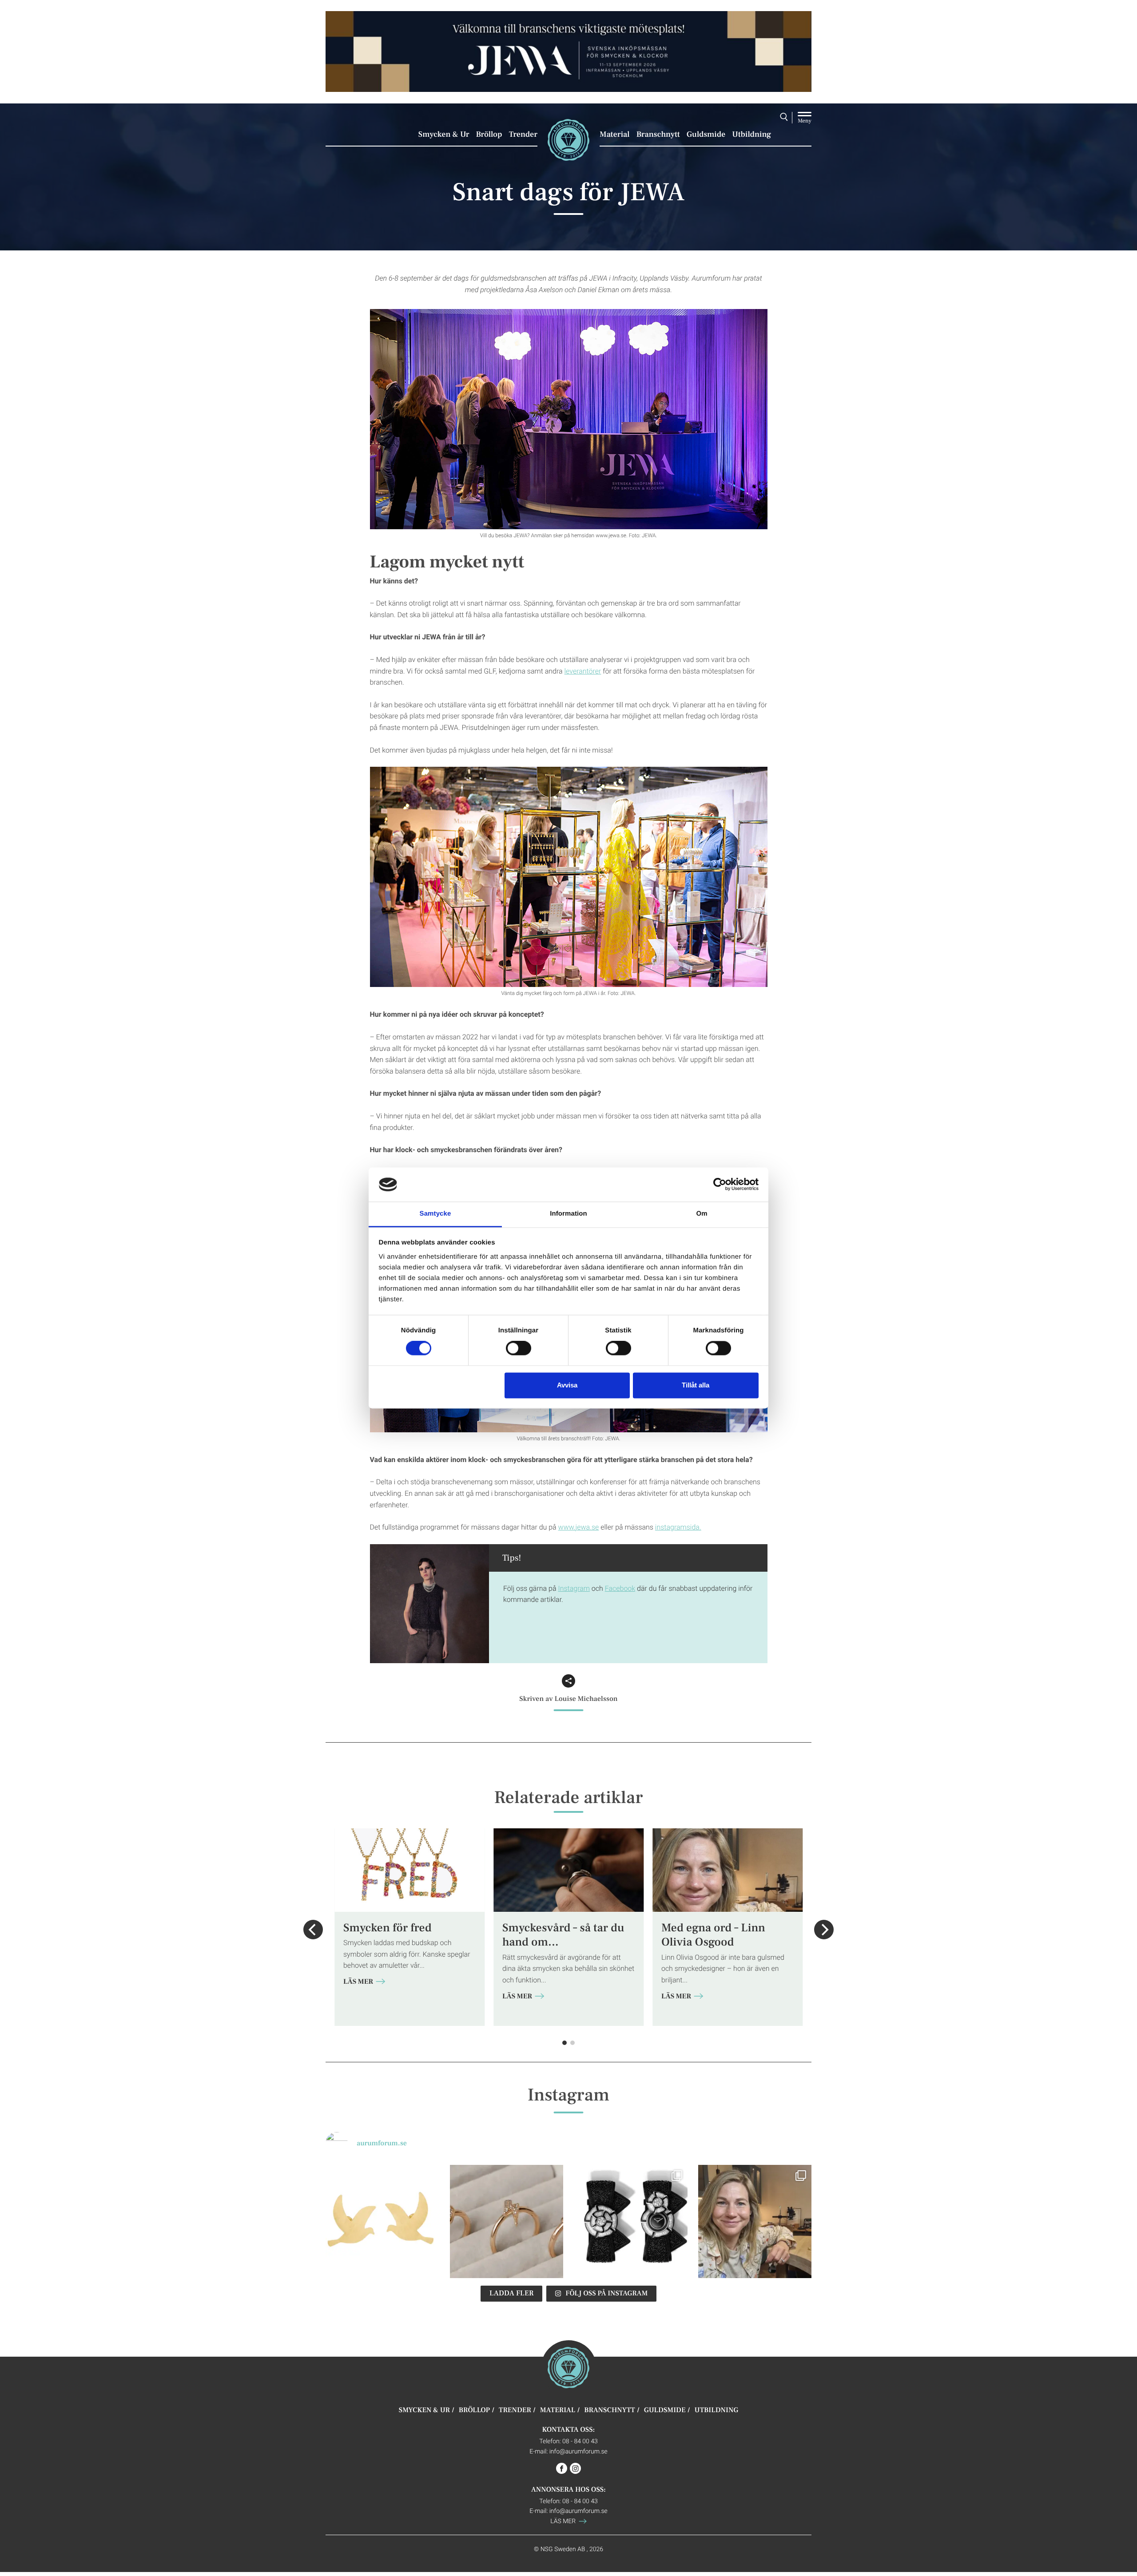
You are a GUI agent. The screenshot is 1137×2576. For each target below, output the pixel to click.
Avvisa (567, 1385)
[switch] (519, 1348)
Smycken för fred (388, 1928)
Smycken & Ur (444, 135)
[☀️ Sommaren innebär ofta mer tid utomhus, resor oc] (507, 2222)
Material (615, 135)
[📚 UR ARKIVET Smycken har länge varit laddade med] (382, 2222)
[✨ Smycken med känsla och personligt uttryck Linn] (755, 2222)
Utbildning (751, 135)
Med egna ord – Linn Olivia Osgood (713, 1935)
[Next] (824, 1930)
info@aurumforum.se (578, 2451)
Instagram (574, 1588)
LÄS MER (359, 1982)
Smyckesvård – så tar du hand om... (563, 1935)
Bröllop (489, 135)
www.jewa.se (579, 1527)
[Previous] (313, 1930)
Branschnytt (658, 135)
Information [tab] (568, 1214)
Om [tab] (702, 1214)
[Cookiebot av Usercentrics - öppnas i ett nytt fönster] (720, 1185)
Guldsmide (706, 135)
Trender (523, 135)
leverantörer (583, 671)
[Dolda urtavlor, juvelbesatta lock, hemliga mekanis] (631, 2222)
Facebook (620, 1588)
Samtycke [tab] (435, 1214)
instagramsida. (678, 1527)
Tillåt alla (696, 1385)
